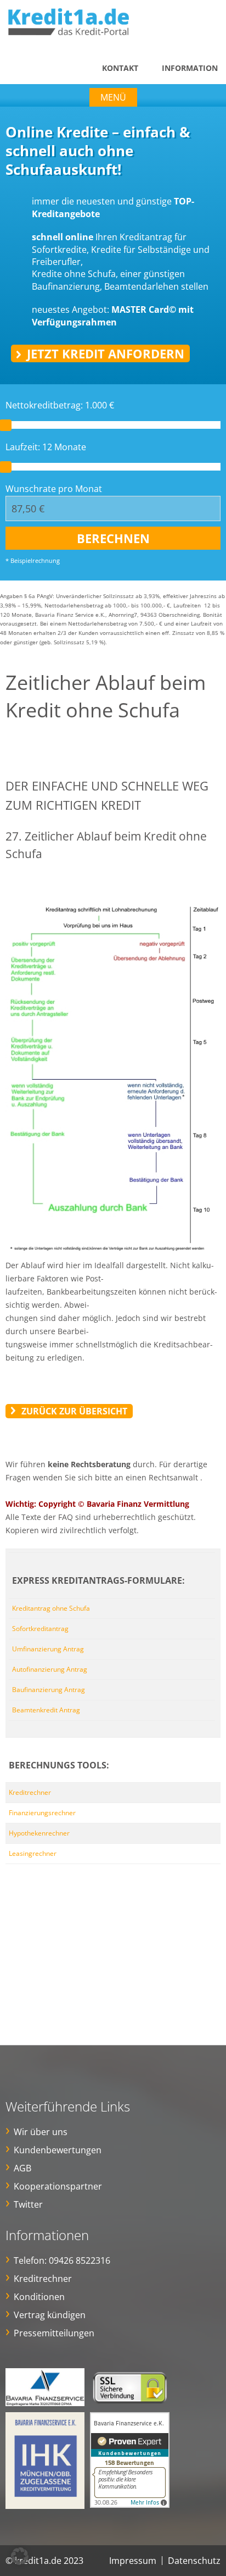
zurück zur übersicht (74, 1411)
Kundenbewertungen (58, 2150)
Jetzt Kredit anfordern (106, 353)
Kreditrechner (30, 1792)
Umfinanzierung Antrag (48, 1649)
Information (190, 68)
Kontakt (120, 68)
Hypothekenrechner (39, 1833)
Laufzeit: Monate (46, 447)
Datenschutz (194, 2561)
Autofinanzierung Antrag (50, 1669)
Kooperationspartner (58, 2186)
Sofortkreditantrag (40, 1629)
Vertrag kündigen (50, 2315)
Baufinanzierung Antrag (49, 1690)
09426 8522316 (80, 2260)
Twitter (28, 2204)
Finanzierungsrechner (42, 1813)
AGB (22, 2168)
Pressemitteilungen (54, 2333)
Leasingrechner (33, 1853)
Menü (113, 97)
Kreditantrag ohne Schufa (51, 1608)
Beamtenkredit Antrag (46, 1710)
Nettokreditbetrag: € (60, 405)
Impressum (133, 2561)
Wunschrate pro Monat (54, 489)
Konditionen (39, 2297)
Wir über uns (41, 2132)
